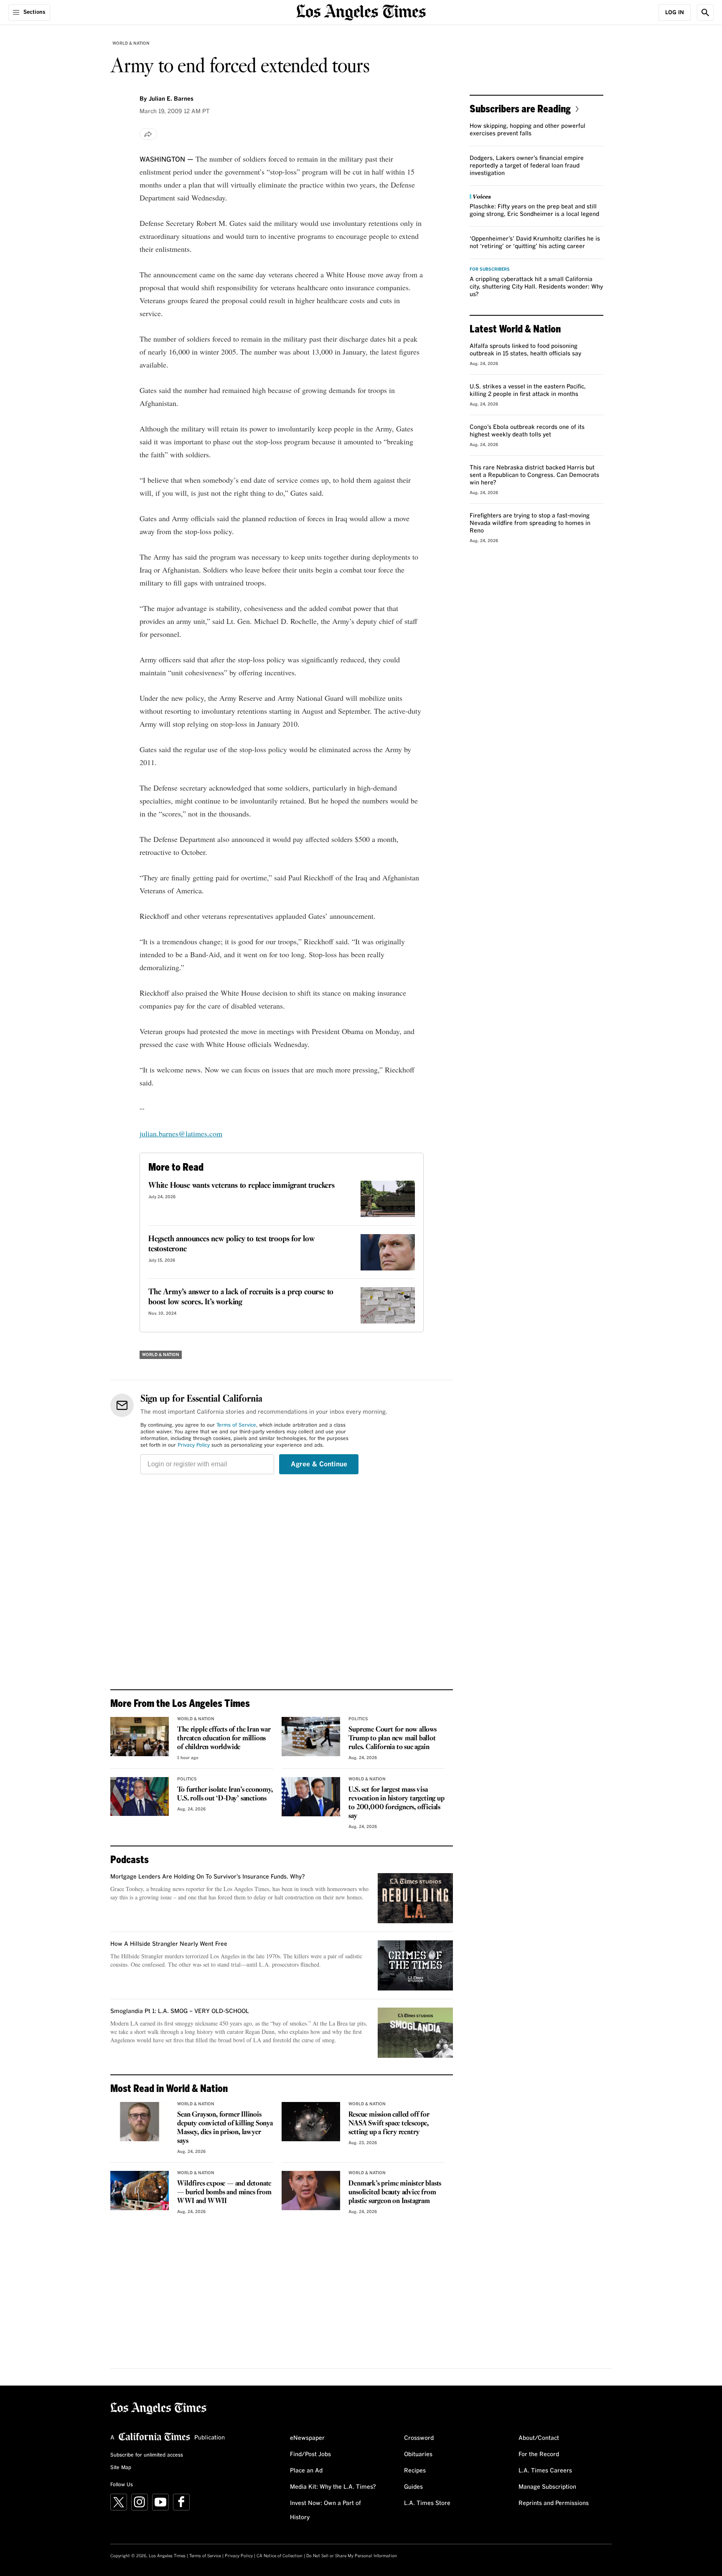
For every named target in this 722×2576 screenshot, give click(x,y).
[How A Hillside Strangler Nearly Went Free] (415, 1965)
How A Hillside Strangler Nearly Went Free (169, 1944)
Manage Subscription (547, 2487)
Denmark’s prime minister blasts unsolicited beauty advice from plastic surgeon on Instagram (395, 2192)
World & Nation (131, 43)
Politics (358, 1719)
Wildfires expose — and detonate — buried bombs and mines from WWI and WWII (224, 2192)
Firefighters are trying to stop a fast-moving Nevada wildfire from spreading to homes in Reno (530, 523)
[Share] (148, 134)
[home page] (361, 11)
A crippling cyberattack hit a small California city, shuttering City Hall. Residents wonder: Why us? (536, 287)
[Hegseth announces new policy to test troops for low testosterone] (388, 1252)
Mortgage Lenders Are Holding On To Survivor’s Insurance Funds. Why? (208, 1877)
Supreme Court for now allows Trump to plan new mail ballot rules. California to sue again (392, 1738)
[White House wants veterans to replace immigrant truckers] (388, 1199)
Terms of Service (236, 1425)
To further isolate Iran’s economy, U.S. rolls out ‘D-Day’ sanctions (225, 1794)
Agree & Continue (319, 1464)
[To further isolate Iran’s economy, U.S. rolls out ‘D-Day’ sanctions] (140, 1797)
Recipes (415, 2471)
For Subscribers (490, 269)
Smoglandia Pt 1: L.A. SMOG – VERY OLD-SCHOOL (180, 2011)
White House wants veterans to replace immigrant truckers (242, 1186)
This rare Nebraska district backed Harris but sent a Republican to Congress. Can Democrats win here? (534, 475)
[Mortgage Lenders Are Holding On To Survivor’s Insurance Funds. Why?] (415, 1898)
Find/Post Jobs (310, 2454)
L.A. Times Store (427, 2503)
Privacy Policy (194, 1445)
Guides (413, 2487)
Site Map (121, 2468)
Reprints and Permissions (554, 2503)
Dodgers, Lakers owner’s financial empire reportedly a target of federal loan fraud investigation (527, 166)
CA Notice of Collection (280, 2556)
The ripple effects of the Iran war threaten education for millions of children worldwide (224, 1738)
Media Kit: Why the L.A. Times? (333, 2487)
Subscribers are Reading (520, 108)
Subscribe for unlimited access (147, 2455)
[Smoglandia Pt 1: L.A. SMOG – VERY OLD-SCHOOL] (415, 2033)
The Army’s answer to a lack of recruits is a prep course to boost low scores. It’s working (241, 1297)
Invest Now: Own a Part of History (325, 2510)
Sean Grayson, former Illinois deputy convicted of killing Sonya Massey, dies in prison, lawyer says (225, 2128)
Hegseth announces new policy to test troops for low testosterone (231, 1244)
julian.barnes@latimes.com (181, 1133)
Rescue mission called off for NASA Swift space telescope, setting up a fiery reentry (389, 2123)
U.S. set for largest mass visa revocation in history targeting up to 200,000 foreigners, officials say (396, 1803)
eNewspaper (307, 2438)
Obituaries (418, 2454)
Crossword (419, 2438)
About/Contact (539, 2438)
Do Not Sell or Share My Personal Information (352, 2556)
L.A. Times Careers (545, 2471)
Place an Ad (306, 2471)
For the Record (539, 2454)
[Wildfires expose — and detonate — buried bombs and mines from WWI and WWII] (140, 2191)
